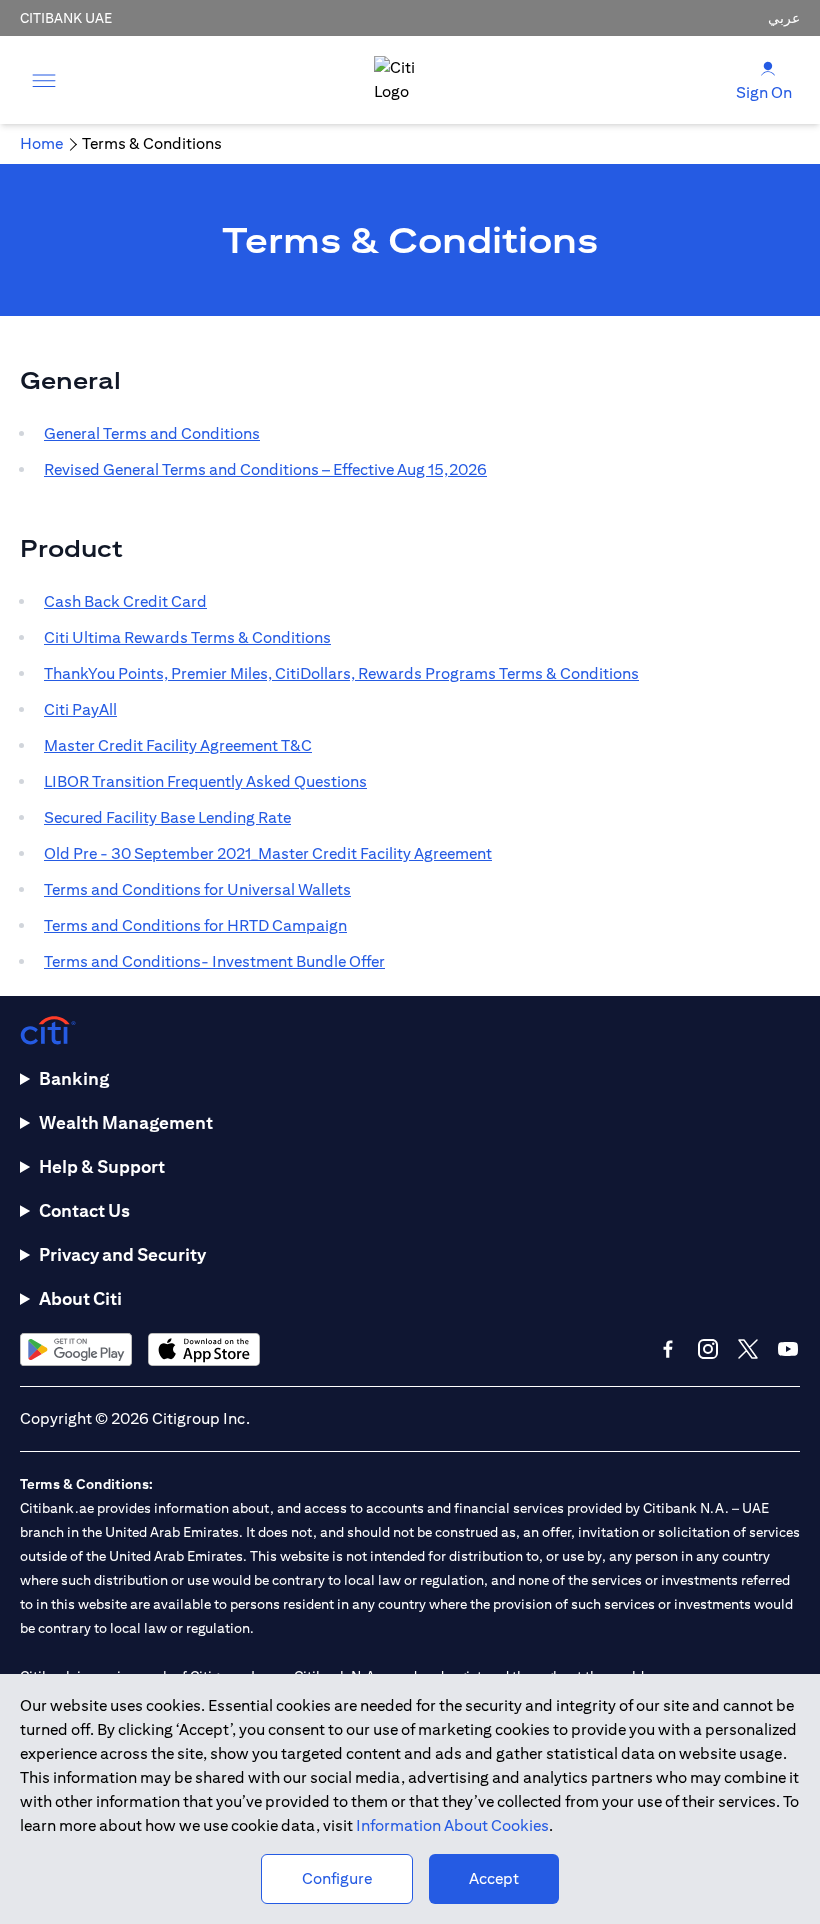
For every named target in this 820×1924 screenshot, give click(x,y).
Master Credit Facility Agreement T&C (178, 745)
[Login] (768, 67)
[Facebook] (668, 1349)
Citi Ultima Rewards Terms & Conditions (187, 637)
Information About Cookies (452, 1825)
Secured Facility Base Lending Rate (167, 817)
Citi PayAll (80, 709)
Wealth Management (126, 1122)
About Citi (80, 1298)
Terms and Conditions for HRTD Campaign (195, 925)
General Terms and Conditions (152, 433)
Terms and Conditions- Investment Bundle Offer (214, 961)
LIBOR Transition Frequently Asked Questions (205, 781)
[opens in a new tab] (76, 1349)
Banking (74, 1078)
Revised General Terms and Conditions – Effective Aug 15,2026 (265, 469)
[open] (44, 80)
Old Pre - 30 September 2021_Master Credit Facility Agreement (268, 853)
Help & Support (102, 1166)
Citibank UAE (66, 18)
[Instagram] (708, 1349)
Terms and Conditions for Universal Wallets (197, 889)
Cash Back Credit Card (125, 601)
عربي (784, 18)
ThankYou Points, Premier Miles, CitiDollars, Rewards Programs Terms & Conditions (341, 673)
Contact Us (84, 1210)
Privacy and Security (122, 1254)
